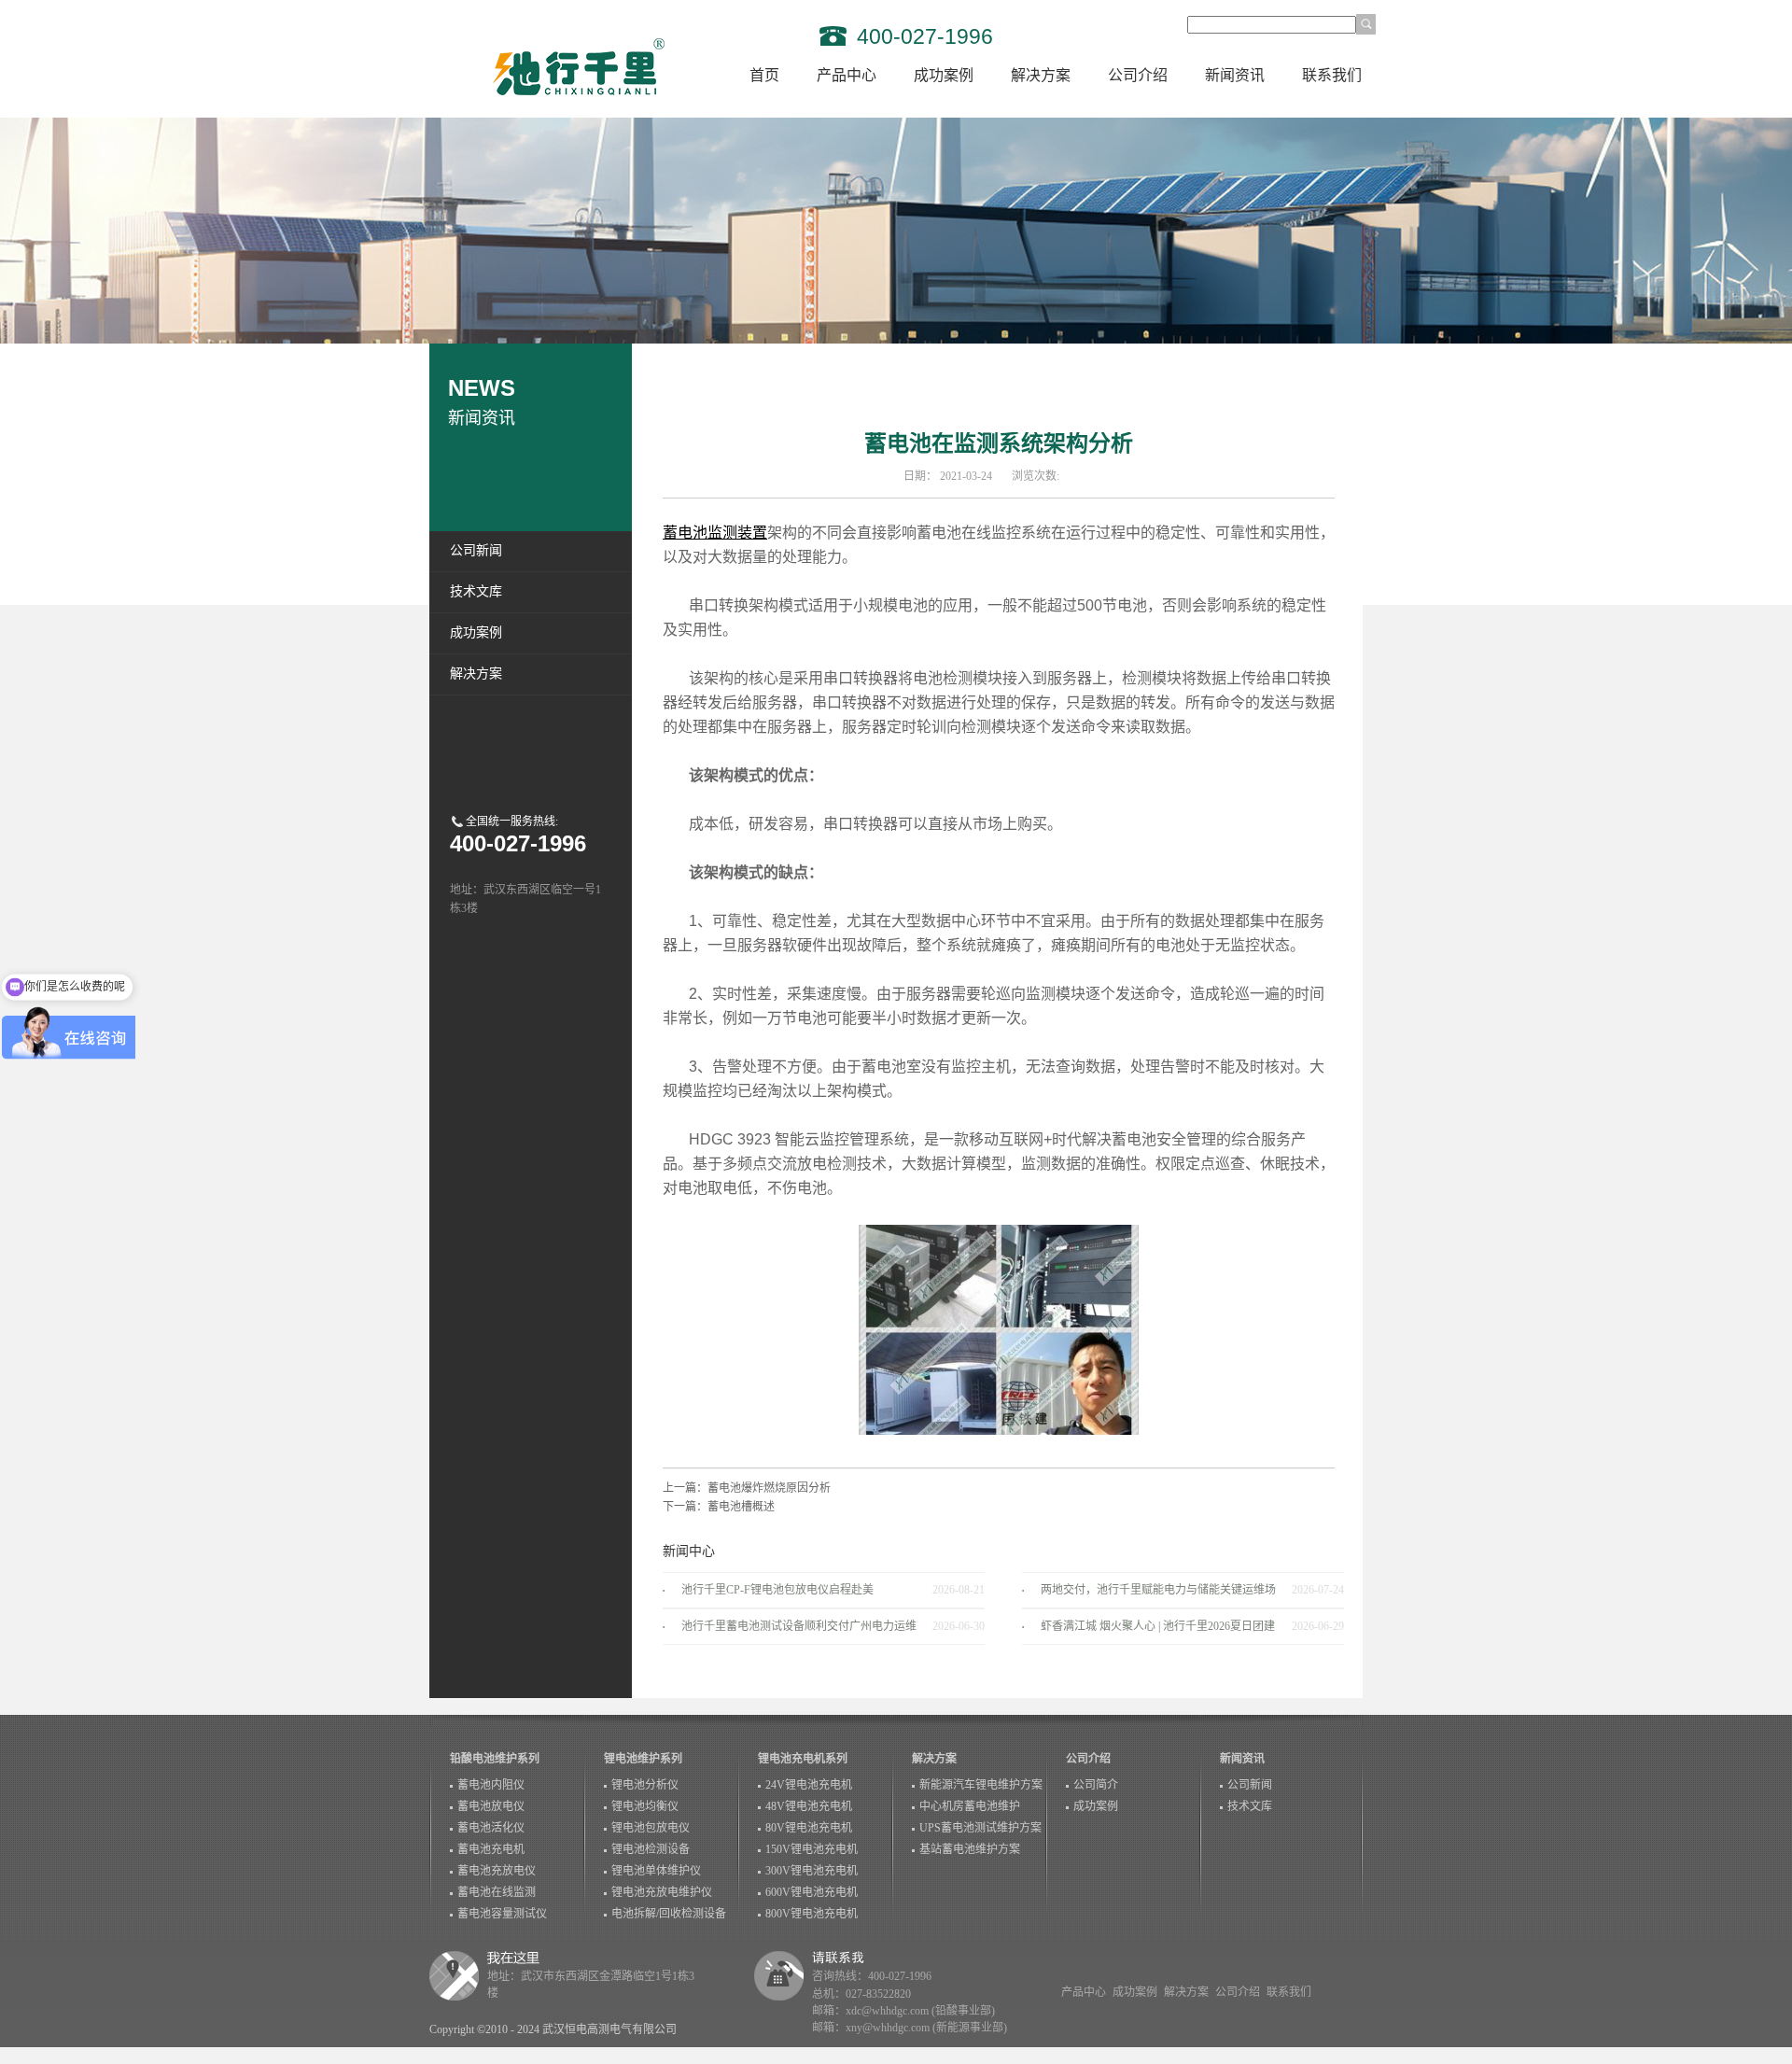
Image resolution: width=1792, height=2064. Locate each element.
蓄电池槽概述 (741, 1507)
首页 (764, 75)
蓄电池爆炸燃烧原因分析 (769, 1488)
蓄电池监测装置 (715, 533)
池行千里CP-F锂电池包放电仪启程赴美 (777, 1590)
